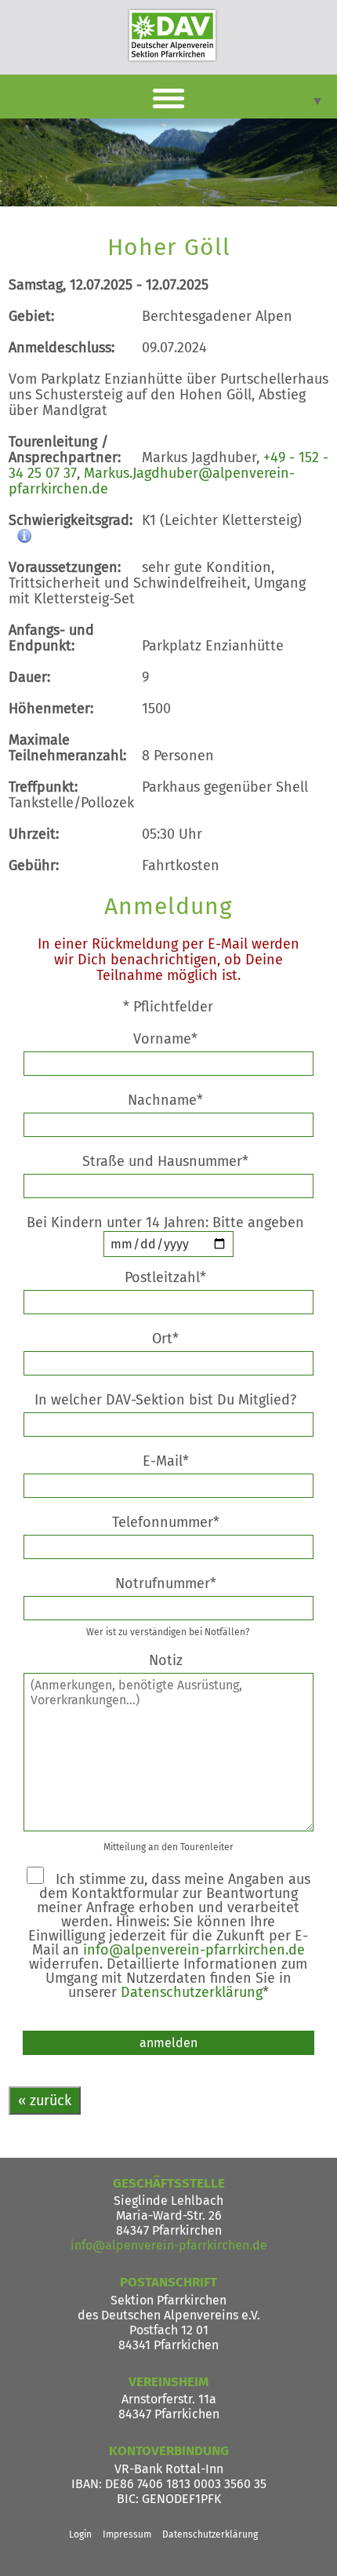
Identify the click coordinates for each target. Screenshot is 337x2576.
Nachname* (165, 1100)
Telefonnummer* (166, 1522)
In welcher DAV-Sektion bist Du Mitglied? (165, 1400)
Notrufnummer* (166, 1583)
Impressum (127, 2534)
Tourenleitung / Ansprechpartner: (65, 450)
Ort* (165, 1339)
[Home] (172, 35)
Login (80, 2534)
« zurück (45, 2101)
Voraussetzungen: (65, 567)
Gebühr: (34, 865)
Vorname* (165, 1039)
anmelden (168, 2043)
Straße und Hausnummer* (165, 1161)
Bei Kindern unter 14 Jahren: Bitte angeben (168, 1222)
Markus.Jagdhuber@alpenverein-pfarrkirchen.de (152, 481)
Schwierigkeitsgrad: (71, 520)
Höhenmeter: (51, 709)
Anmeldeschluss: (62, 348)
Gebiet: (31, 316)
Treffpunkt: (43, 787)
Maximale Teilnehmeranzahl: (67, 748)
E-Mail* (166, 1461)
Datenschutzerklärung (192, 1992)
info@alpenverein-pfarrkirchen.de (194, 1950)
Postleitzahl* (165, 1277)
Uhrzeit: (34, 834)
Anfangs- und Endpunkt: (51, 638)
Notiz (166, 1660)
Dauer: (29, 677)
